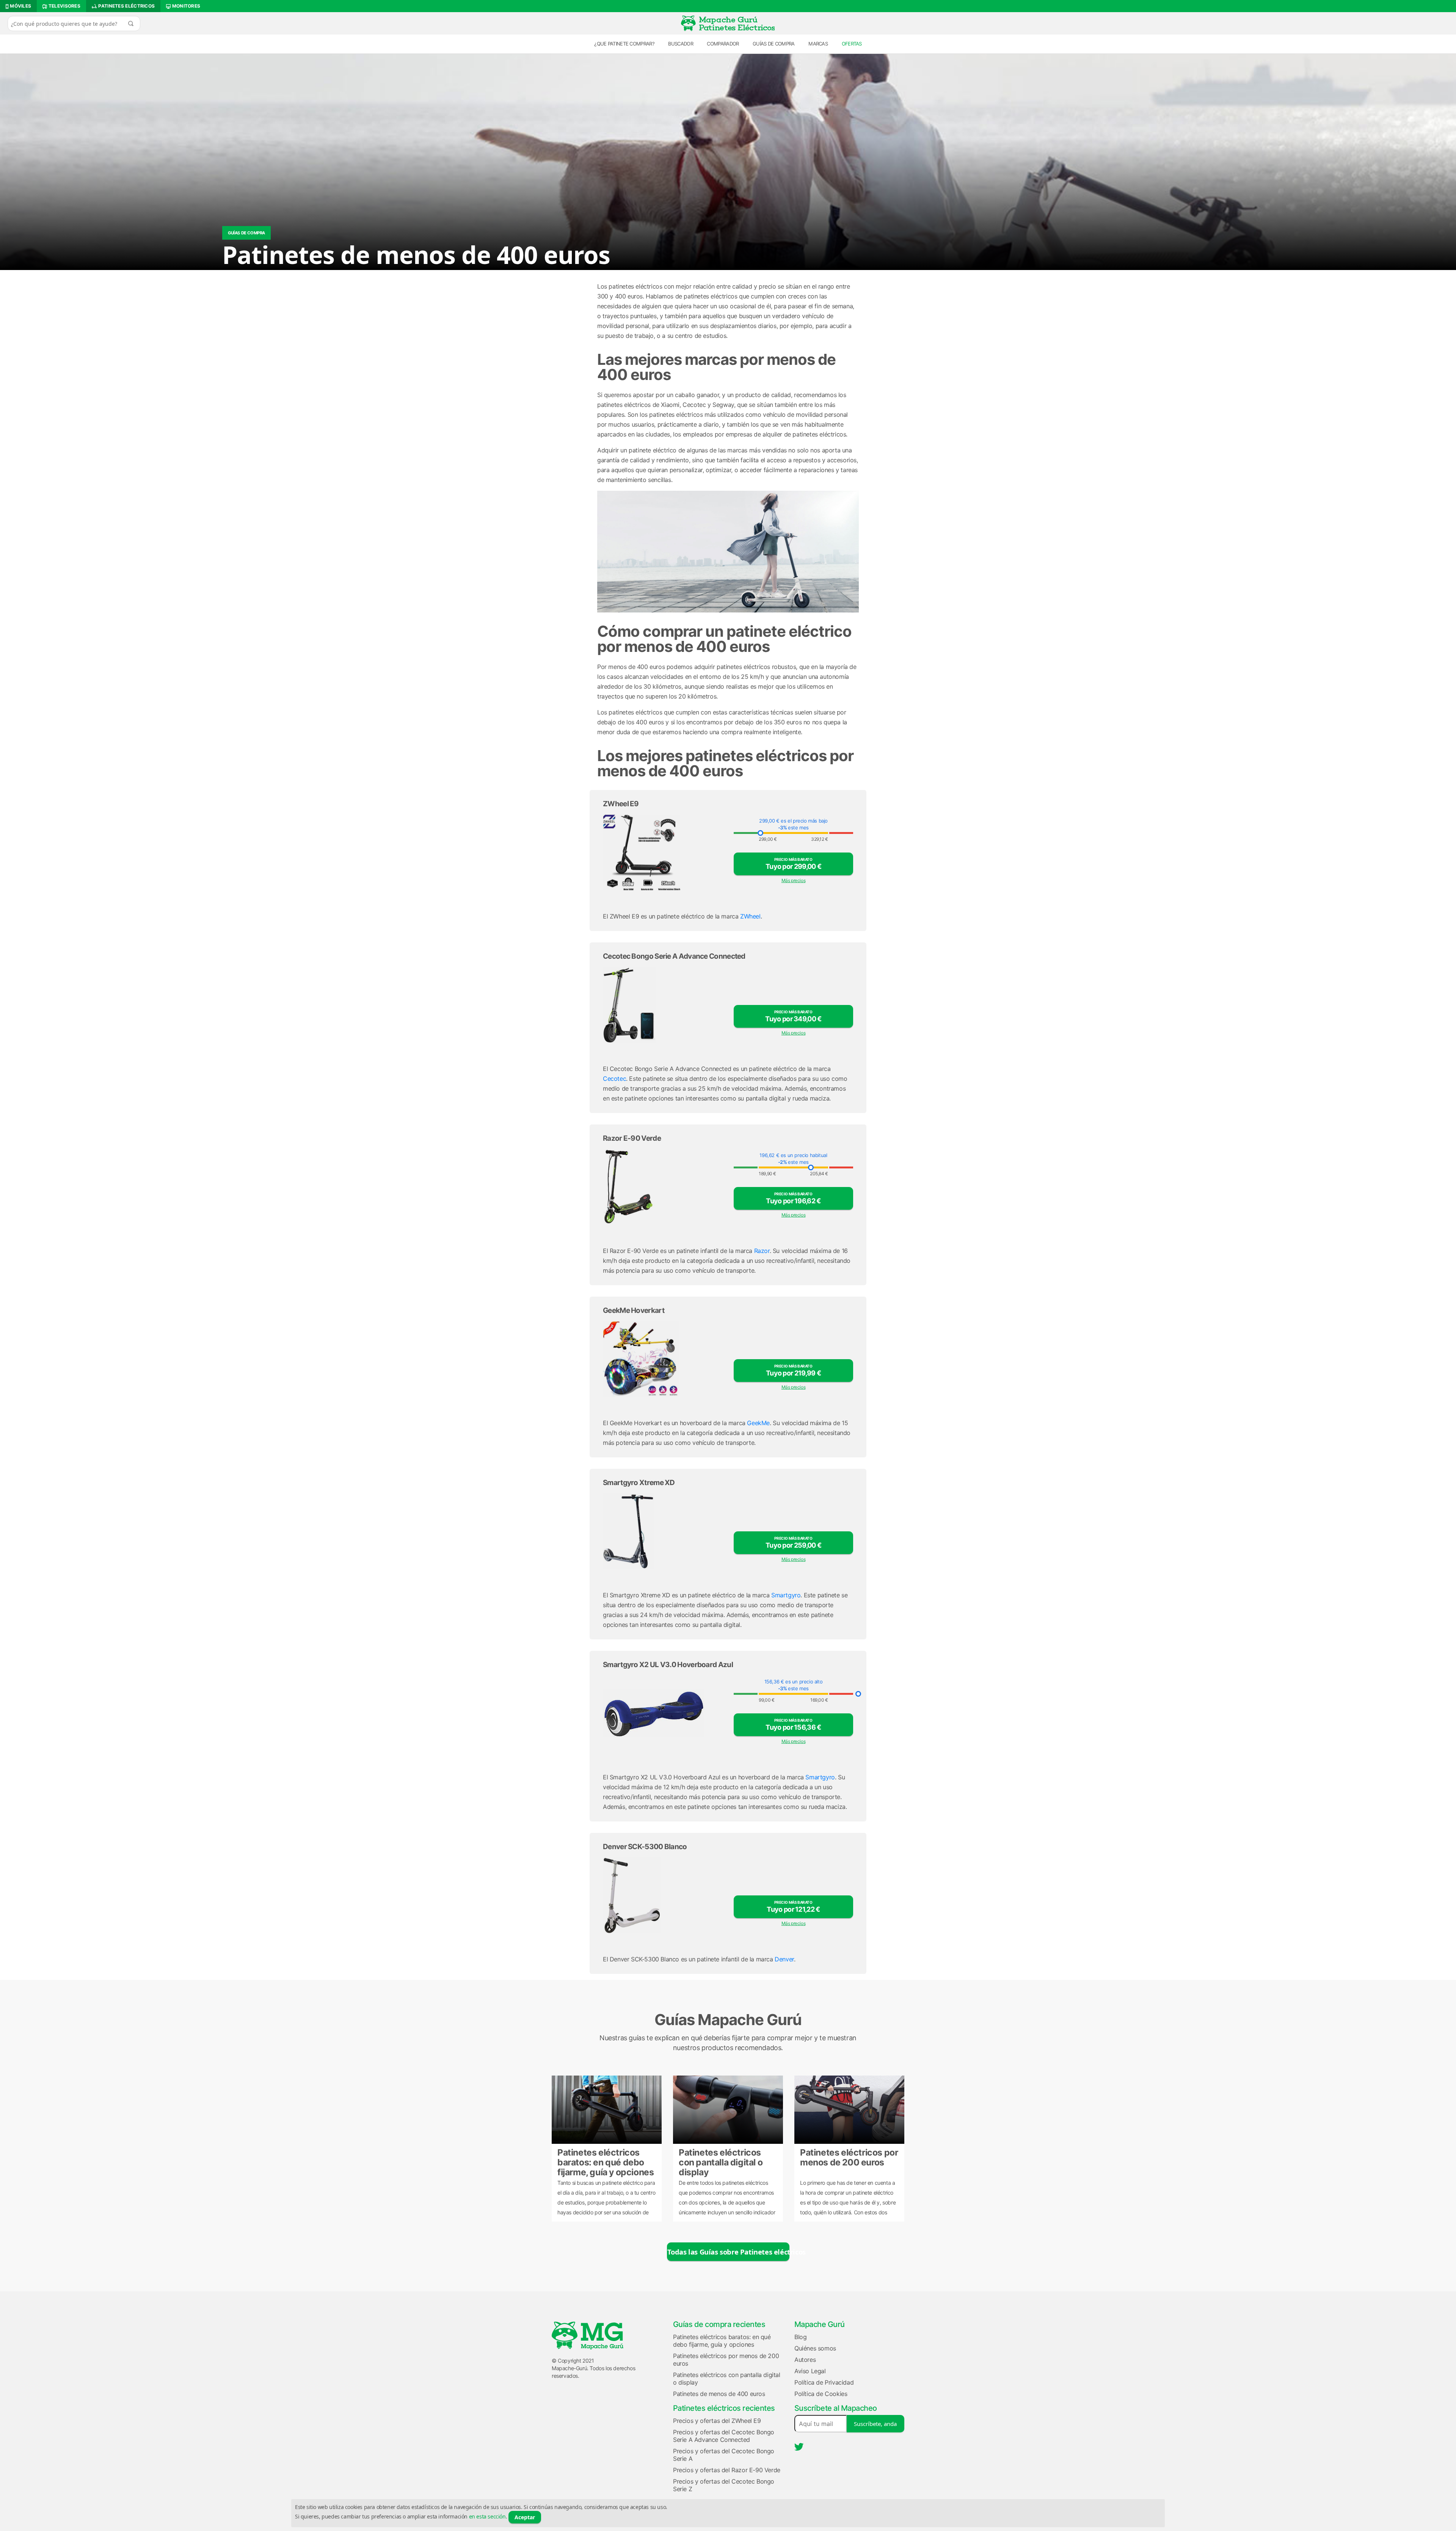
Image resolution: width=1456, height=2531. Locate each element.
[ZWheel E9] (663, 853)
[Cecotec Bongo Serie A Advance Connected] (663, 1005)
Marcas (818, 44)
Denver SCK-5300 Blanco (645, 1847)
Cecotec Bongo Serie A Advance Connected (674, 956)
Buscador (680, 44)
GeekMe (758, 1423)
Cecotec (614, 1079)
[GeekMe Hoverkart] (663, 1359)
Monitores (185, 6)
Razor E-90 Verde (632, 1138)
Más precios (794, 880)
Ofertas (852, 44)
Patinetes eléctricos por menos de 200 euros (849, 2157)
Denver (784, 1959)
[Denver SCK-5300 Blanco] (663, 1895)
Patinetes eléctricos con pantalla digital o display (721, 2162)
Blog (800, 2337)
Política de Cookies (821, 2394)
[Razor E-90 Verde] (663, 1187)
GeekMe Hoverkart (634, 1310)
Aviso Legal (810, 2371)
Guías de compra (774, 44)
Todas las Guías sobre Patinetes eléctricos (728, 2252)
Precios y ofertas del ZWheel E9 (717, 2421)
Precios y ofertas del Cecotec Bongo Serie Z (724, 2485)
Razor (762, 1251)
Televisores (64, 6)
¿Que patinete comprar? (624, 44)
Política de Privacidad (824, 2382)
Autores (805, 2360)
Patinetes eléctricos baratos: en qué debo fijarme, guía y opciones (606, 2162)
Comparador (723, 44)
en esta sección (487, 2516)
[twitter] (799, 2447)
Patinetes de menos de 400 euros (719, 2394)
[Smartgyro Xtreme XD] (663, 1531)
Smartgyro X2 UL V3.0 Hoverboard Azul (668, 1665)
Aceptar (525, 2517)
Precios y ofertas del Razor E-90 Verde (727, 2470)
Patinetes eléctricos (126, 6)
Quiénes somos (815, 2348)
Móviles (20, 6)
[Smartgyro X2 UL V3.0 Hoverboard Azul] (663, 1713)
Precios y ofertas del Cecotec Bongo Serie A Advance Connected (724, 2436)
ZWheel (750, 916)
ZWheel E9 (621, 804)
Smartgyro (786, 1595)
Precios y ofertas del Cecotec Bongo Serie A (724, 2455)
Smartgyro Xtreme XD (639, 1483)
